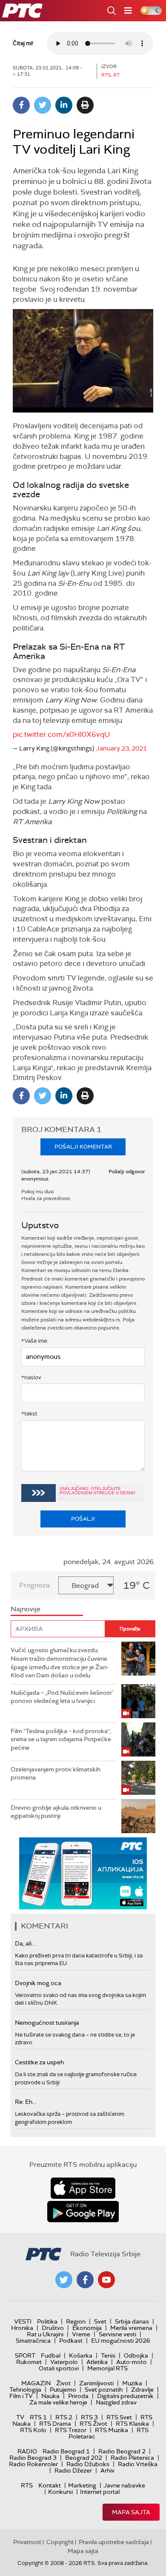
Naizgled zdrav (116, 2402)
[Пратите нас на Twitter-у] (64, 2280)
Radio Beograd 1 (66, 2451)
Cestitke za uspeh (39, 2062)
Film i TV (21, 2396)
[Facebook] (21, 105)
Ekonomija (87, 2328)
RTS (27, 2485)
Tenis (108, 2355)
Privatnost (27, 2542)
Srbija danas (132, 2321)
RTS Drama (55, 2424)
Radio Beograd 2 (122, 2451)
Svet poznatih (104, 2390)
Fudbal (51, 2355)
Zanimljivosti (96, 2383)
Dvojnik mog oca (38, 1983)
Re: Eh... (26, 2102)
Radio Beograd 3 (33, 2458)
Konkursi (60, 2492)
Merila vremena (131, 2328)
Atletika (97, 2362)
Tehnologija (25, 2390)
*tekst (29, 1414)
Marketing (82, 2485)
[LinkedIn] (64, 105)
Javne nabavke (124, 2485)
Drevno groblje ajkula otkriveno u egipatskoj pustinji (56, 1812)
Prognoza (34, 1585)
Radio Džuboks (88, 2464)
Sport (25, 2355)
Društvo (53, 2328)
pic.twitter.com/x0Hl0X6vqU (62, 734)
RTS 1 (38, 2417)
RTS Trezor (71, 2430)
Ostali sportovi (59, 2368)
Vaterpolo (64, 2362)
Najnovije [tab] (26, 1609)
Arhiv (107, 2470)
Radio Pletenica (132, 2458)
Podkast (71, 2341)
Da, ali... (25, 1943)
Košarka (81, 2355)
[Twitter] (43, 105)
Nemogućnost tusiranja (47, 2023)
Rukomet (29, 2362)
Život (63, 2383)
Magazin (36, 2383)
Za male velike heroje (58, 2402)
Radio (27, 2451)
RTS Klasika (132, 2424)
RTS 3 (89, 2417)
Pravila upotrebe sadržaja (114, 2542)
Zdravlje (142, 2390)
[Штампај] (85, 105)
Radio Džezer (73, 2470)
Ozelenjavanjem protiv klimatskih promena (56, 1774)
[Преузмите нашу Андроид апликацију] (83, 2212)
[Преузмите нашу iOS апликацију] (83, 2188)
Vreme (81, 2334)
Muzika (132, 2383)
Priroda (78, 2396)
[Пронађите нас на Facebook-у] (85, 2280)
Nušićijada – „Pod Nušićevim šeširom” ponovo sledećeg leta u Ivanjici (62, 1697)
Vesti (23, 2321)
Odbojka (136, 2355)
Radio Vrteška (138, 2464)
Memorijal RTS (107, 2368)
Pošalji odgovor (127, 1172)
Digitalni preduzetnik (125, 2396)
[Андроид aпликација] (84, 1873)
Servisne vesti (117, 2334)
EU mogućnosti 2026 (121, 2341)
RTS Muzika (112, 2430)
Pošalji (83, 1519)
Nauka (50, 2396)
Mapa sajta (131, 2512)
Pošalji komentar (83, 1147)
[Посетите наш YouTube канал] (106, 2280)
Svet (100, 2321)
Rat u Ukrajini (45, 2334)
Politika (47, 2321)
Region (76, 2321)
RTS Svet (119, 2417)
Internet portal (100, 2492)
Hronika (22, 2328)
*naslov (31, 1377)
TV (20, 2417)
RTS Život (93, 2424)
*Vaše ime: (35, 1341)
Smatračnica (33, 2341)
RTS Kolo (33, 2430)
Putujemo (63, 2390)
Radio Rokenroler (33, 2464)
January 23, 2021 (121, 748)
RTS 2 (64, 2417)
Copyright (60, 2542)
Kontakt (50, 2485)
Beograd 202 (84, 2458)
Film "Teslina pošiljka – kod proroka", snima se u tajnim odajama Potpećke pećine (61, 1739)
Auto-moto (132, 2362)
